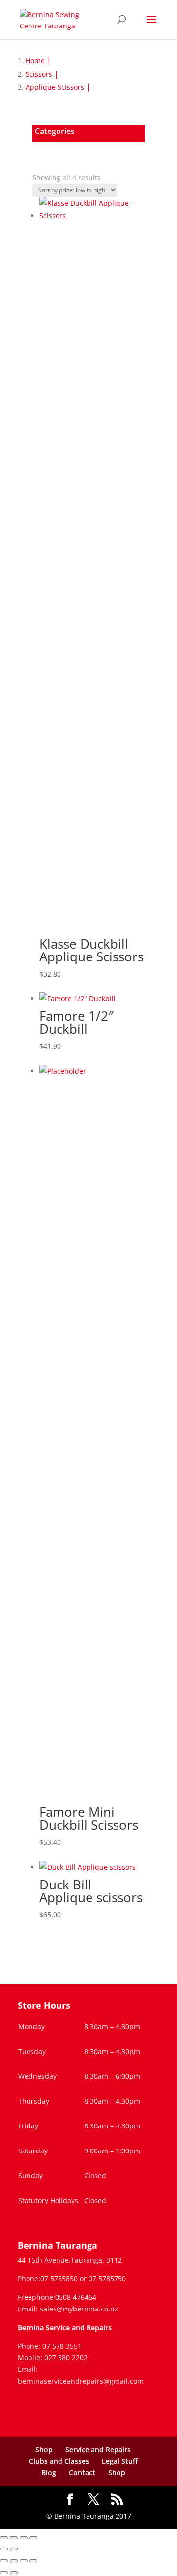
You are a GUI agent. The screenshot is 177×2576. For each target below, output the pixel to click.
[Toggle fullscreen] (14, 2538)
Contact (82, 2473)
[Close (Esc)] (33, 2538)
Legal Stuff (120, 2461)
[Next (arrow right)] (14, 2549)
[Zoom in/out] (4, 2538)
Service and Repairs (98, 2450)
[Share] (24, 2538)
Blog (49, 2473)
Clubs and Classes (59, 2461)
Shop (44, 2450)
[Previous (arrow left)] (4, 2549)
